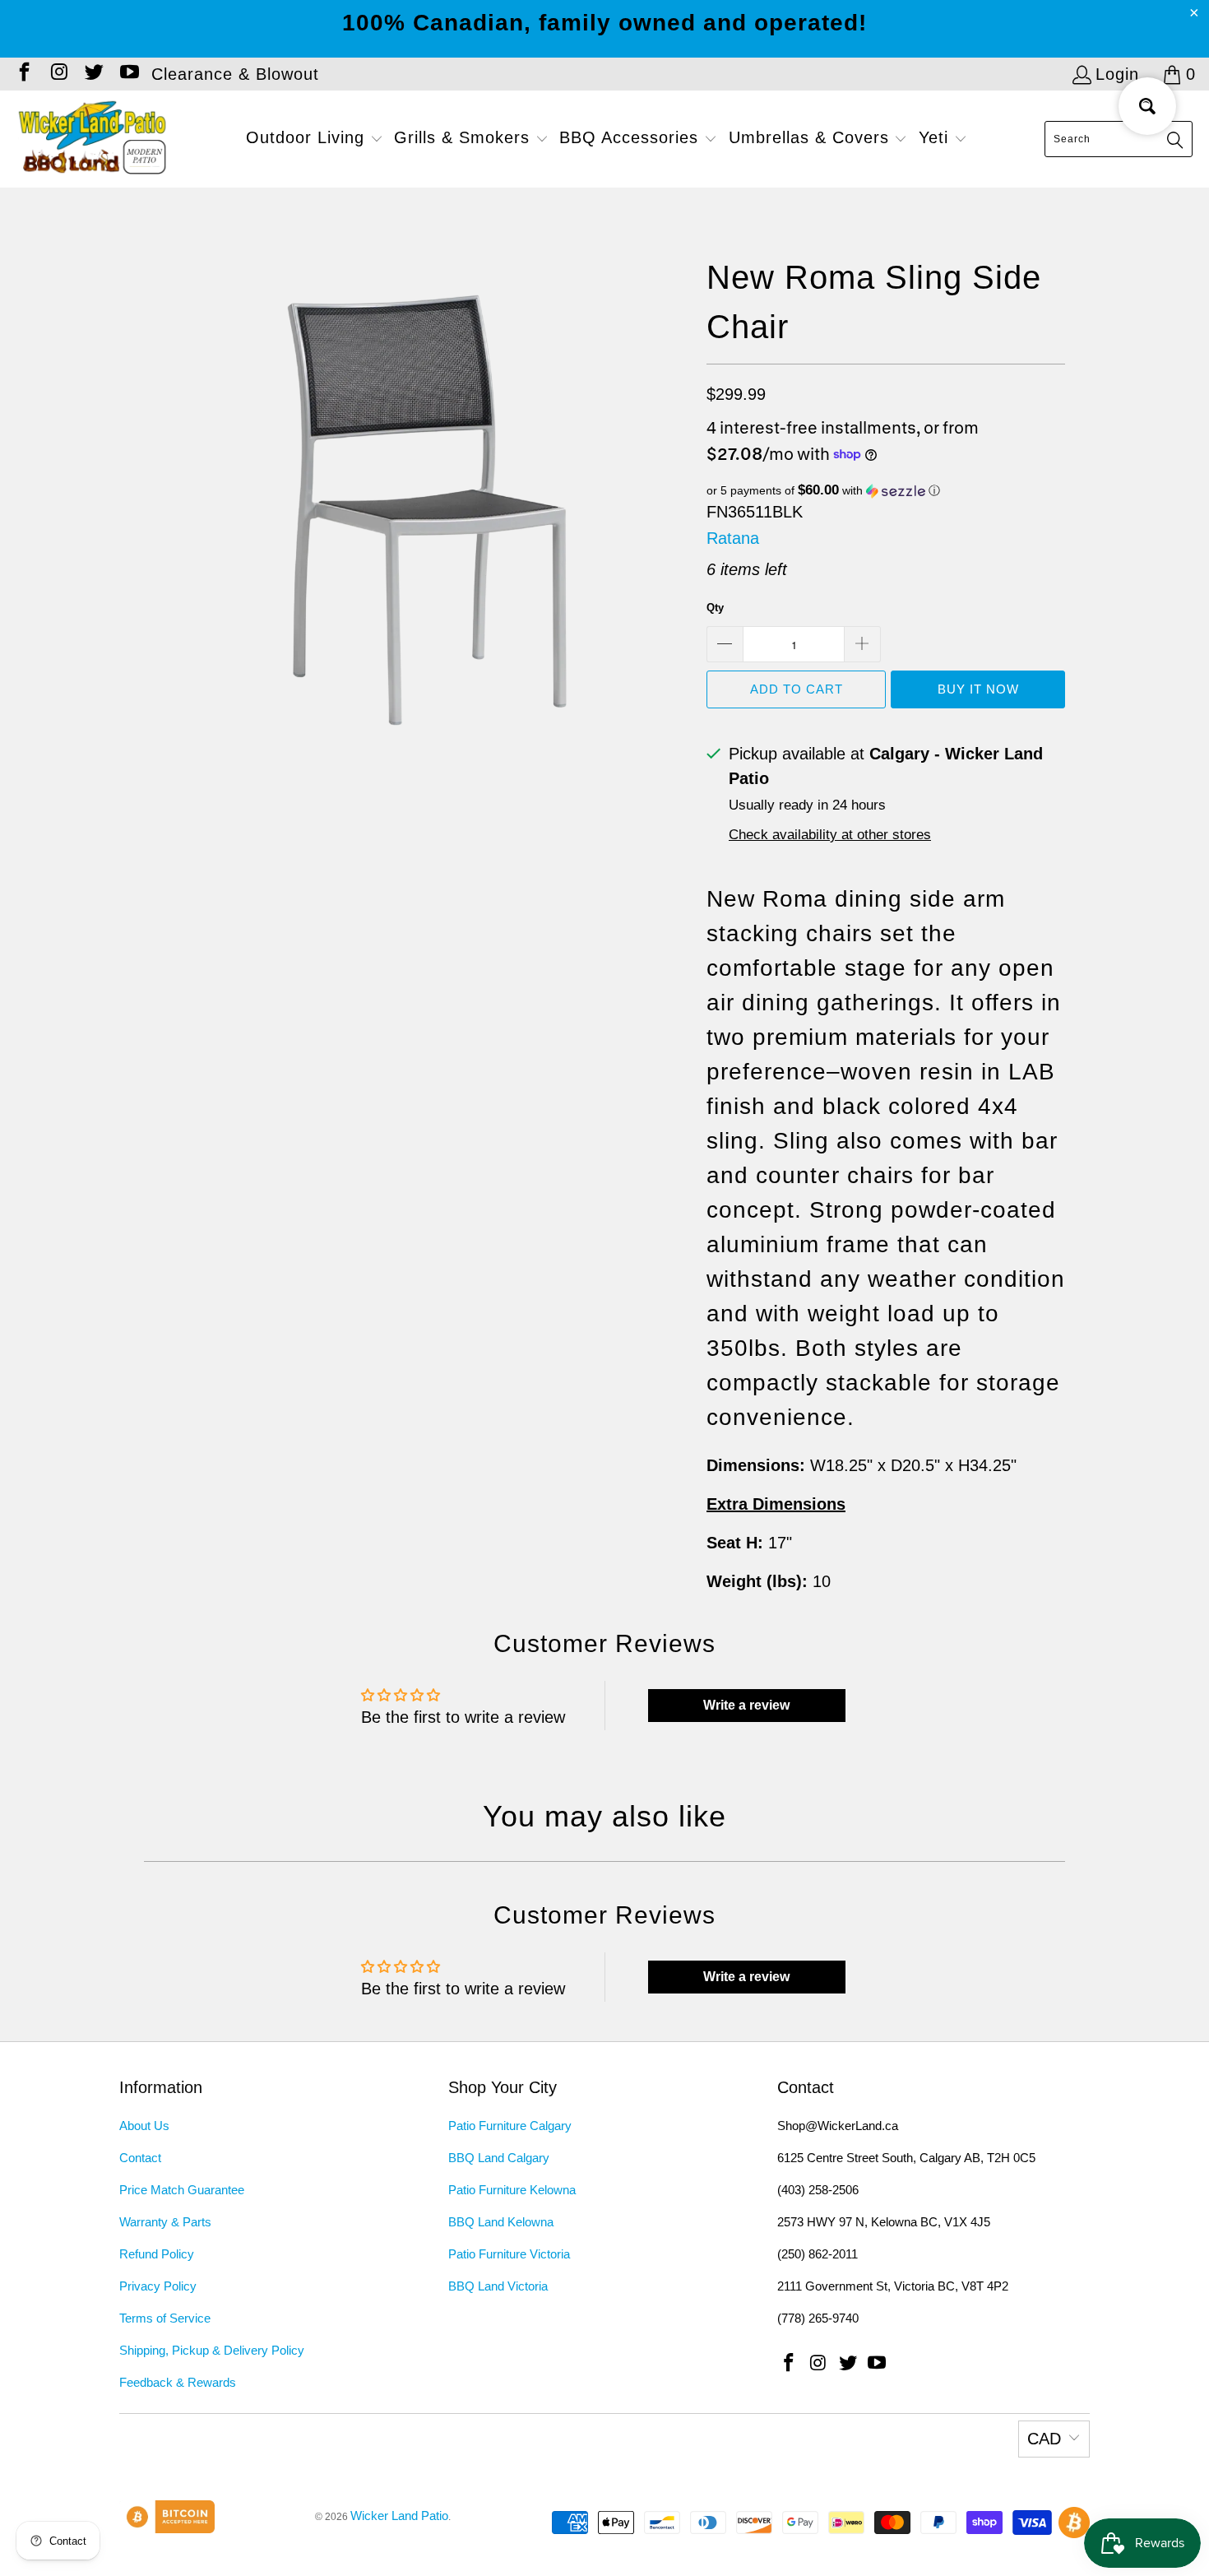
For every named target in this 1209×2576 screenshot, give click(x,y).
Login (1117, 74)
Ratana (733, 538)
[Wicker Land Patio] (93, 139)
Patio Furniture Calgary (510, 2126)
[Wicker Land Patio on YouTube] (127, 74)
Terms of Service (165, 2318)
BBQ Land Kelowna (501, 2222)
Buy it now (978, 689)
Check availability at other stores (830, 835)
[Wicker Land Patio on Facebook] (23, 74)
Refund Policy (157, 2254)
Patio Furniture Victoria (509, 2254)
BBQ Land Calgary (499, 2158)
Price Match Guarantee (182, 2190)
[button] (315, 139)
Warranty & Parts (165, 2222)
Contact (140, 2158)
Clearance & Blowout (235, 74)
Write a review (746, 1705)
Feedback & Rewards (178, 2382)
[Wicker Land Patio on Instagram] (58, 74)
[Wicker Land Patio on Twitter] (93, 74)
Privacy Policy (158, 2286)
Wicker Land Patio (399, 2516)
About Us (144, 2126)
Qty (715, 608)
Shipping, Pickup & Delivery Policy (212, 2350)
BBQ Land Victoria (498, 2286)
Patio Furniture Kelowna (512, 2190)
